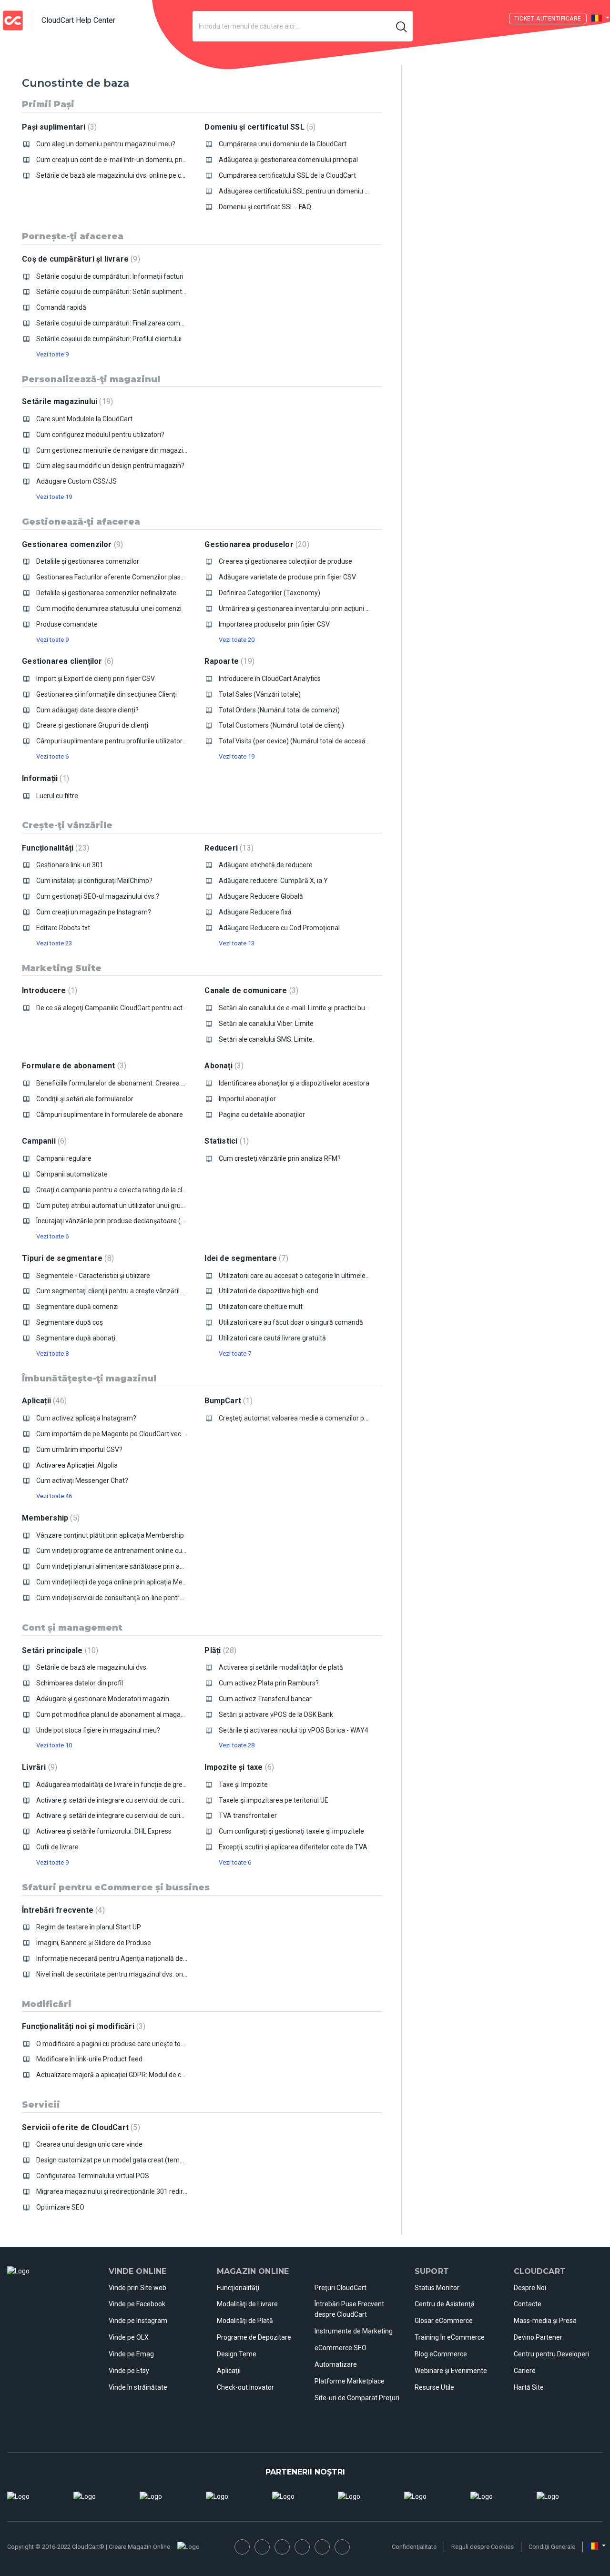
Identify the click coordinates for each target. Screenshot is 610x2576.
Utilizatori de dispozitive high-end (269, 1291)
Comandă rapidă (61, 307)
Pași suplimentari (58, 127)
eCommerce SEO (341, 2348)
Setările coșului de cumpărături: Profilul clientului (109, 339)
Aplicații (43, 1401)
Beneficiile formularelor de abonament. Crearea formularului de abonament (150, 1083)
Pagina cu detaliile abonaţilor (262, 1115)
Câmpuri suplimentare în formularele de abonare (110, 1115)
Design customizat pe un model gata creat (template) (117, 2160)
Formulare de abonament (73, 1066)
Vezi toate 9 (52, 354)
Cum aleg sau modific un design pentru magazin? (110, 466)
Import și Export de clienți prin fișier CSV (96, 679)
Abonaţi (223, 1066)
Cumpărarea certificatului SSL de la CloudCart (287, 175)
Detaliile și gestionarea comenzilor (88, 561)
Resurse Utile (434, 2387)
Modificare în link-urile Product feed (89, 2059)
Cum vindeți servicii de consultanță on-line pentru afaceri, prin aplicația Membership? (163, 1598)
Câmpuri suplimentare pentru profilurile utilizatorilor (114, 741)
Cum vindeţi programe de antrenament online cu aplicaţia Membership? (144, 1551)
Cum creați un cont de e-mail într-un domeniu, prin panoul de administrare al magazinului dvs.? (178, 160)
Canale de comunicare (250, 990)
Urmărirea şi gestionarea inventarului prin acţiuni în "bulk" (304, 609)
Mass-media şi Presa (545, 2321)
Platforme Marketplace (350, 2381)
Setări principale (59, 1650)
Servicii (41, 2105)
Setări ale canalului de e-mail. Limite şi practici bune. (296, 1008)
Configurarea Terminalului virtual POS (93, 2176)
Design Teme (237, 2354)
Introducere (48, 990)
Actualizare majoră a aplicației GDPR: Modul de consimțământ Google (140, 2075)
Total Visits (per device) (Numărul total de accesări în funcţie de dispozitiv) (330, 741)
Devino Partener (538, 2337)
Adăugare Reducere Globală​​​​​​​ (261, 896)
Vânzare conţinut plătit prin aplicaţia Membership (110, 1535)
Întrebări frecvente (62, 1910)
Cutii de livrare (57, 1847)
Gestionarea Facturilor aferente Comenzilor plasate (113, 577)
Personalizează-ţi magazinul (91, 379)
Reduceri (228, 848)
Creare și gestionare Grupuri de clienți (92, 725)
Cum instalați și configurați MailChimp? (94, 881)
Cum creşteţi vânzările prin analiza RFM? (280, 1158)
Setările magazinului (66, 401)
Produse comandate (67, 624)
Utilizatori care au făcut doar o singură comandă (291, 1322)
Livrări (38, 1767)
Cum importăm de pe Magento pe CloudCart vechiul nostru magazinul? (143, 1434)
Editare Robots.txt (63, 928)
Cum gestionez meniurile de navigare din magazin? (113, 450)
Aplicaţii (229, 2371)
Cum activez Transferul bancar (265, 1699)
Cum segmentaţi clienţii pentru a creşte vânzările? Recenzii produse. (139, 1291)
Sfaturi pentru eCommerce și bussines (116, 1887)
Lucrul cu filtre (57, 796)
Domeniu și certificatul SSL (259, 127)
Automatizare (336, 2364)
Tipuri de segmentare (67, 1258)
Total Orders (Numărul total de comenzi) (279, 710)
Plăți (219, 1650)
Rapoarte (228, 661)
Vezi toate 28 (237, 1745)
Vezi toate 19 (54, 497)
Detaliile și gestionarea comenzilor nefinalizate (106, 593)
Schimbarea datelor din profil (80, 1683)
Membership (50, 1518)
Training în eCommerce (450, 2337)
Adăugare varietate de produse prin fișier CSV (287, 577)
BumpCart (227, 1401)
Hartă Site (529, 2387)
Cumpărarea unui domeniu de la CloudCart (283, 144)
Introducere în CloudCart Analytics (270, 679)
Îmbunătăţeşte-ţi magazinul (89, 1379)
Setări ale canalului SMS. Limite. (266, 1039)
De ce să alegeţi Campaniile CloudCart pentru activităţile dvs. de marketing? (149, 1008)
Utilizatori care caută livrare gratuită (272, 1338)
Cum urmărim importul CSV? (79, 1450)
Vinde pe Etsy (129, 2371)
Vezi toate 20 (237, 640)
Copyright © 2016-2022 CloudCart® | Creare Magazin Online (89, 2547)
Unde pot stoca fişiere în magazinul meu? (98, 1730)
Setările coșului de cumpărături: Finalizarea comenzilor (118, 323)
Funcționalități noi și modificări (82, 2026)
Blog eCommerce (441, 2354)
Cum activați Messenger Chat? (82, 1481)
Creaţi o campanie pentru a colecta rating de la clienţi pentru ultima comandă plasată (163, 1190)
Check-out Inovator (245, 2387)
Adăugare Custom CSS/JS (76, 481)
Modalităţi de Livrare (247, 2304)
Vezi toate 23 (54, 943)
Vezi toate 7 (235, 1354)
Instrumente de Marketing (354, 2331)
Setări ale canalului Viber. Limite (266, 1024)
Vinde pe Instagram (138, 2321)
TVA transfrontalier (248, 1815)
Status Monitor (437, 2288)
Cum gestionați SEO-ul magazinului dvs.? (98, 896)
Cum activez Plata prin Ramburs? (269, 1683)
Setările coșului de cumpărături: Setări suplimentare (114, 292)
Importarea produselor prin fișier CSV (274, 624)
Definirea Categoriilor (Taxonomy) (269, 593)
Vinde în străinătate (138, 2387)
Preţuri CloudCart (341, 2288)
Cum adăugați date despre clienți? (87, 710)
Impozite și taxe (238, 1767)
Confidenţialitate (414, 2547)
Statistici (225, 1141)
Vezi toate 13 (237, 943)
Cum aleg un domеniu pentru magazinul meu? (106, 144)
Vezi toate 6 (52, 756)
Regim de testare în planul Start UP (89, 1927)
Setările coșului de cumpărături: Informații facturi (110, 276)
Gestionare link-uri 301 (70, 865)
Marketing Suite (62, 968)
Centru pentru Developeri (551, 2354)
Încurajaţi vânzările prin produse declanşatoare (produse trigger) (133, 1221)
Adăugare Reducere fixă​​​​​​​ (255, 912)
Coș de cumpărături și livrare (80, 259)
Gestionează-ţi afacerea (81, 522)
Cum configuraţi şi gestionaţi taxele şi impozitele (291, 1831)
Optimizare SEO (60, 2207)
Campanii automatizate (72, 1174)
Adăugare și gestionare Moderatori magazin (103, 1699)
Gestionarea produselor (255, 544)
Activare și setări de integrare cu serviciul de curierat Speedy (127, 1800)
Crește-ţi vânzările (67, 825)
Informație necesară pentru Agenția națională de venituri (122, 1958)
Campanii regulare (64, 1158)
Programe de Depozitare (254, 2337)
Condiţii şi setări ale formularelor (85, 1099)
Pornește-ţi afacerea (73, 236)
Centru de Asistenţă (445, 2304)
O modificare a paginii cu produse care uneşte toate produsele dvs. (136, 2044)
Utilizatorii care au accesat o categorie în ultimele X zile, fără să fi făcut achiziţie (338, 1276)
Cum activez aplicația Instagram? (86, 1418)
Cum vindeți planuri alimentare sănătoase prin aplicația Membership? (140, 1566)
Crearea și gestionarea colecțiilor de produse (285, 561)
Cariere (525, 2371)
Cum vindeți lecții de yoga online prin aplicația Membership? (125, 1582)
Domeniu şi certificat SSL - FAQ (265, 207)
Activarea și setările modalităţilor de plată (281, 1667)
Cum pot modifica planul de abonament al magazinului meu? (127, 1714)
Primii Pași (48, 104)
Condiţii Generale (552, 2547)
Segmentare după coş (70, 1322)
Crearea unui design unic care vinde (89, 2144)
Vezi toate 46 (54, 1496)
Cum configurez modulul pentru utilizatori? (100, 435)
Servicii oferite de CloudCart (80, 2127)
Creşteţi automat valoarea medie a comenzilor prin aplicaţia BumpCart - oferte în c (343, 1418)
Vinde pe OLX (129, 2337)
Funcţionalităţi (238, 2288)
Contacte (528, 2304)
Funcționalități (54, 848)
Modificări (47, 2004)
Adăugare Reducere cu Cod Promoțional (279, 928)
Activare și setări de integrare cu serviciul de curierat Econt (124, 1815)
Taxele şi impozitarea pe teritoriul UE (274, 1800)
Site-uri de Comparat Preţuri (357, 2398)
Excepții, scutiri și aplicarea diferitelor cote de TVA (293, 1847)
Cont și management (72, 1628)
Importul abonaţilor (247, 1099)
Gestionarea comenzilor (71, 544)
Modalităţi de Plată (245, 2321)
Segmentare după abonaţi (76, 1338)
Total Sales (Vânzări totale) (260, 694)
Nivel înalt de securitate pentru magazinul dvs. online (115, 1974)
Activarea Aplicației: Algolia (77, 1465)
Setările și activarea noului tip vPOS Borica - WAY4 (294, 1730)
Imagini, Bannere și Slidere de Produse (94, 1943)
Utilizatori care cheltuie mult (261, 1307)
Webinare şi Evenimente (451, 2371)
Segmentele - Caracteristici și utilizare (93, 1276)
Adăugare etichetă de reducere (266, 865)
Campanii (43, 1141)
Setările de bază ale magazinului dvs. (92, 1667)
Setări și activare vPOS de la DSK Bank (276, 1714)
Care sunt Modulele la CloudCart (84, 419)
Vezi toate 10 (54, 1745)
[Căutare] (402, 26)
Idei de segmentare (245, 1258)
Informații (44, 778)
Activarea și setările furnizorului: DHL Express (104, 1831)
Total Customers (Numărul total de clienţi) (281, 725)
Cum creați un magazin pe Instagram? (94, 912)
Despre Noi (530, 2288)
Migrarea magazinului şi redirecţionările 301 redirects (116, 2191)
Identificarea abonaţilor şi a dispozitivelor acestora (294, 1083)
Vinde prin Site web (137, 2288)
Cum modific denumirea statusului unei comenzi (109, 609)
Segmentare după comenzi (77, 1307)
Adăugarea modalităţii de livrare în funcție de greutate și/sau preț (134, 1785)
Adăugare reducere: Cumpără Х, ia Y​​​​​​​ (273, 881)
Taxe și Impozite (243, 1785)
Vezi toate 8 (52, 1354)
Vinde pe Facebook (137, 2304)
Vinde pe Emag (131, 2354)
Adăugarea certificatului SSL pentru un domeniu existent (304, 191)
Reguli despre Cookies (483, 2547)
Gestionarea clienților (66, 661)
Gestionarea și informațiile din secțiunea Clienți (107, 694)
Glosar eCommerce (444, 2321)
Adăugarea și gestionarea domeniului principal (288, 160)
